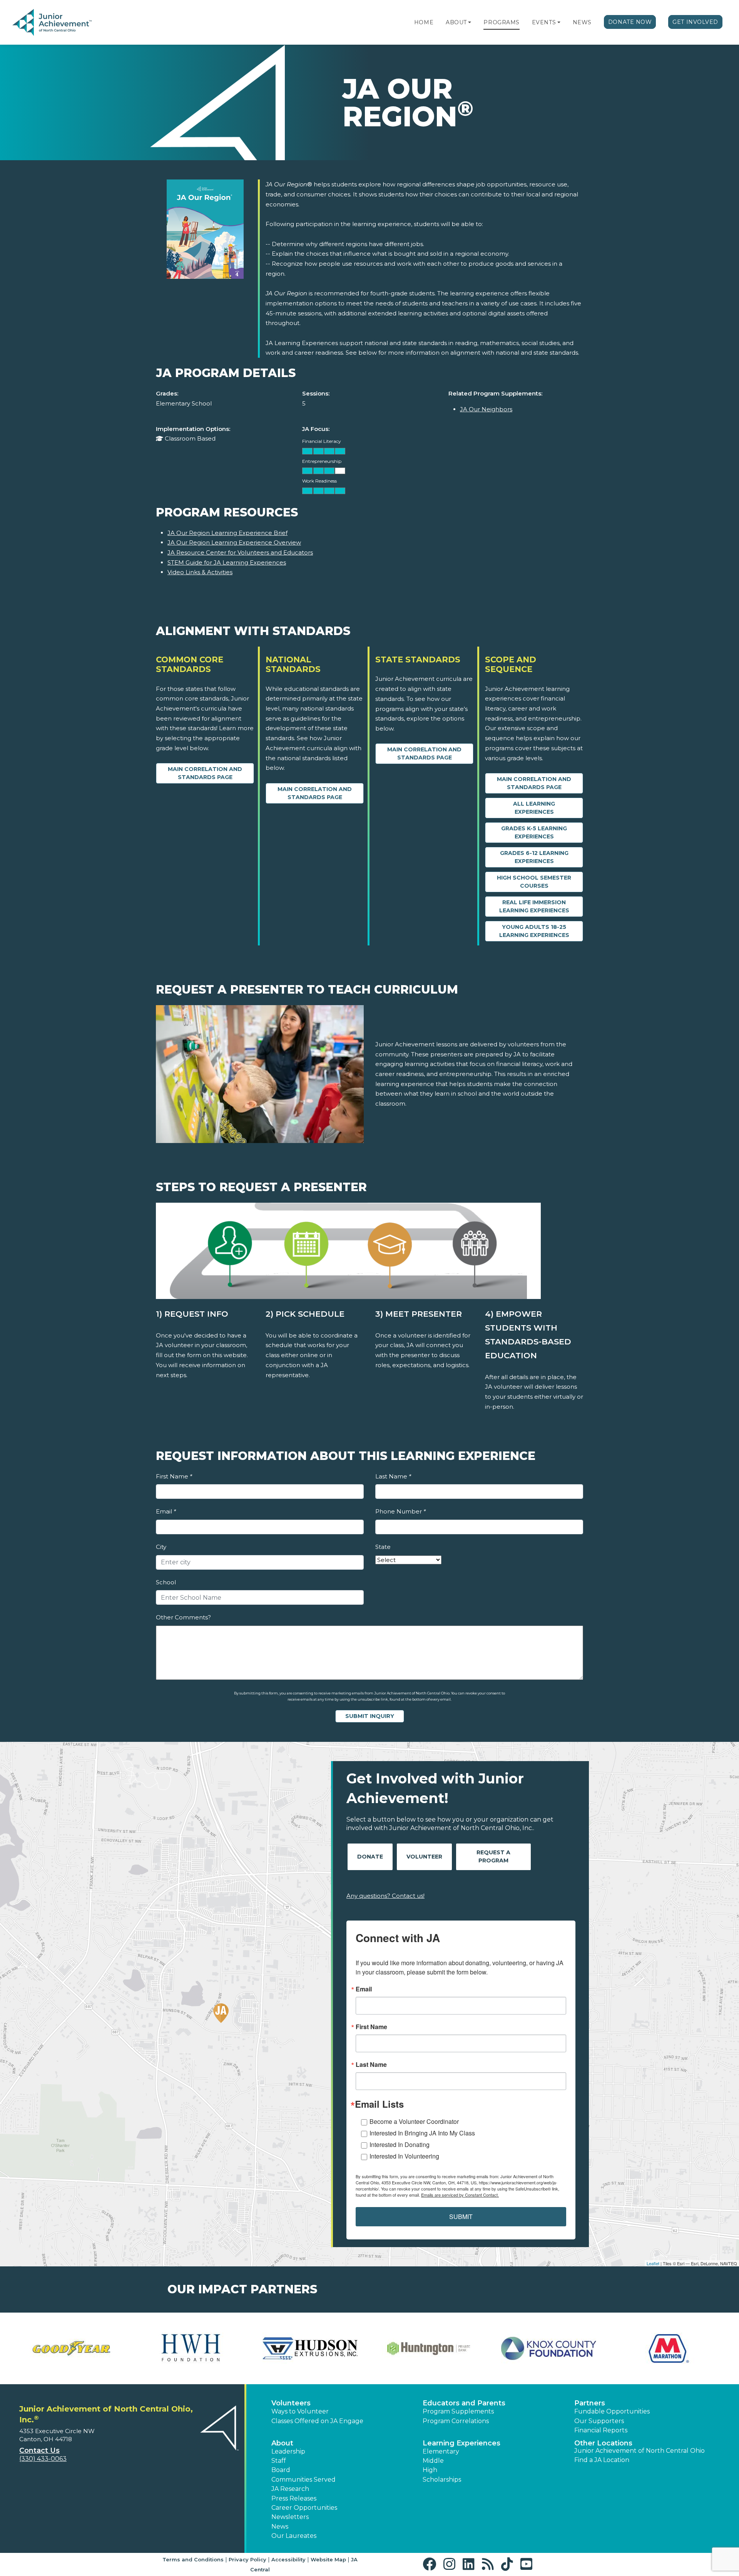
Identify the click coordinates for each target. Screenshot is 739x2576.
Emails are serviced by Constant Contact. (460, 2195)
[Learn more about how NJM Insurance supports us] (429, 2348)
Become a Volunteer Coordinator (414, 2121)
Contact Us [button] (39, 2450)
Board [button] (281, 2470)
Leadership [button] (288, 2451)
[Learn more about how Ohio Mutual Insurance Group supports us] (668, 2348)
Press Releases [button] (294, 2498)
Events (544, 22)
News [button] (280, 2527)
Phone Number (400, 1511)
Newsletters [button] (290, 2517)
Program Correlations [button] (456, 2421)
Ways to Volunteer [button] (300, 2411)
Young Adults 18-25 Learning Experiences (534, 931)
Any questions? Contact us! (385, 1896)
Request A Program (493, 1856)
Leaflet (653, 2263)
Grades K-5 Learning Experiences (534, 832)
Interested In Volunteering (404, 2156)
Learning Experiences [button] (461, 2443)
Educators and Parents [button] (464, 2403)
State (383, 1547)
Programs (501, 22)
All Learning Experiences (534, 808)
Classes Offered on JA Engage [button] (317, 2421)
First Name (174, 1476)
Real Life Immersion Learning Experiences (534, 906)
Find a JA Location (602, 2460)
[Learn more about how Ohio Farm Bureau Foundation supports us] (548, 2348)
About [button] (282, 2443)
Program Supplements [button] (458, 2411)
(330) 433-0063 (43, 2459)
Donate (370, 1857)
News (582, 22)
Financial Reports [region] (601, 2430)
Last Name (393, 1476)
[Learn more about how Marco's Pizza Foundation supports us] (71, 2348)
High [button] (430, 2470)
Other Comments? (183, 1617)
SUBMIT (461, 2216)
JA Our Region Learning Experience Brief (227, 533)
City (161, 1547)
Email (166, 1511)
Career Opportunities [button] (304, 2508)
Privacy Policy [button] (247, 2559)
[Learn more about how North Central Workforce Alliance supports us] (310, 2348)
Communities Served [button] (303, 2480)
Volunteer (424, 1857)
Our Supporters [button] (599, 2421)
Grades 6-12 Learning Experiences (534, 857)
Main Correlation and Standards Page (205, 773)
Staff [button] (279, 2461)
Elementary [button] (441, 2451)
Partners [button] (590, 2403)
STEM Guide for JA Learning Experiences (227, 562)
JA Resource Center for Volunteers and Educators (240, 552)
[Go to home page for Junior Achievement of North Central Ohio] (64, 23)
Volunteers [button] (291, 2403)
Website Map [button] (328, 2559)
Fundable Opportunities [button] (612, 2411)
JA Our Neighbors (486, 409)
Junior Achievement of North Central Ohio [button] (640, 2451)
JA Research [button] (290, 2489)
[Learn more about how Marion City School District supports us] (191, 2348)
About (456, 22)
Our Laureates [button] (294, 2536)
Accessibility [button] (288, 2559)
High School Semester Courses (534, 882)
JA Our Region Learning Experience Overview (234, 542)
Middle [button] (433, 2461)
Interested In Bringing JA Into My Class (422, 2133)
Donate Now (630, 22)
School (166, 1582)
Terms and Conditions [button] (193, 2559)
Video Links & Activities (200, 572)
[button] (470, 22)
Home (424, 22)
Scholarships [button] (442, 2480)
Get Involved (695, 22)
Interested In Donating (400, 2144)
